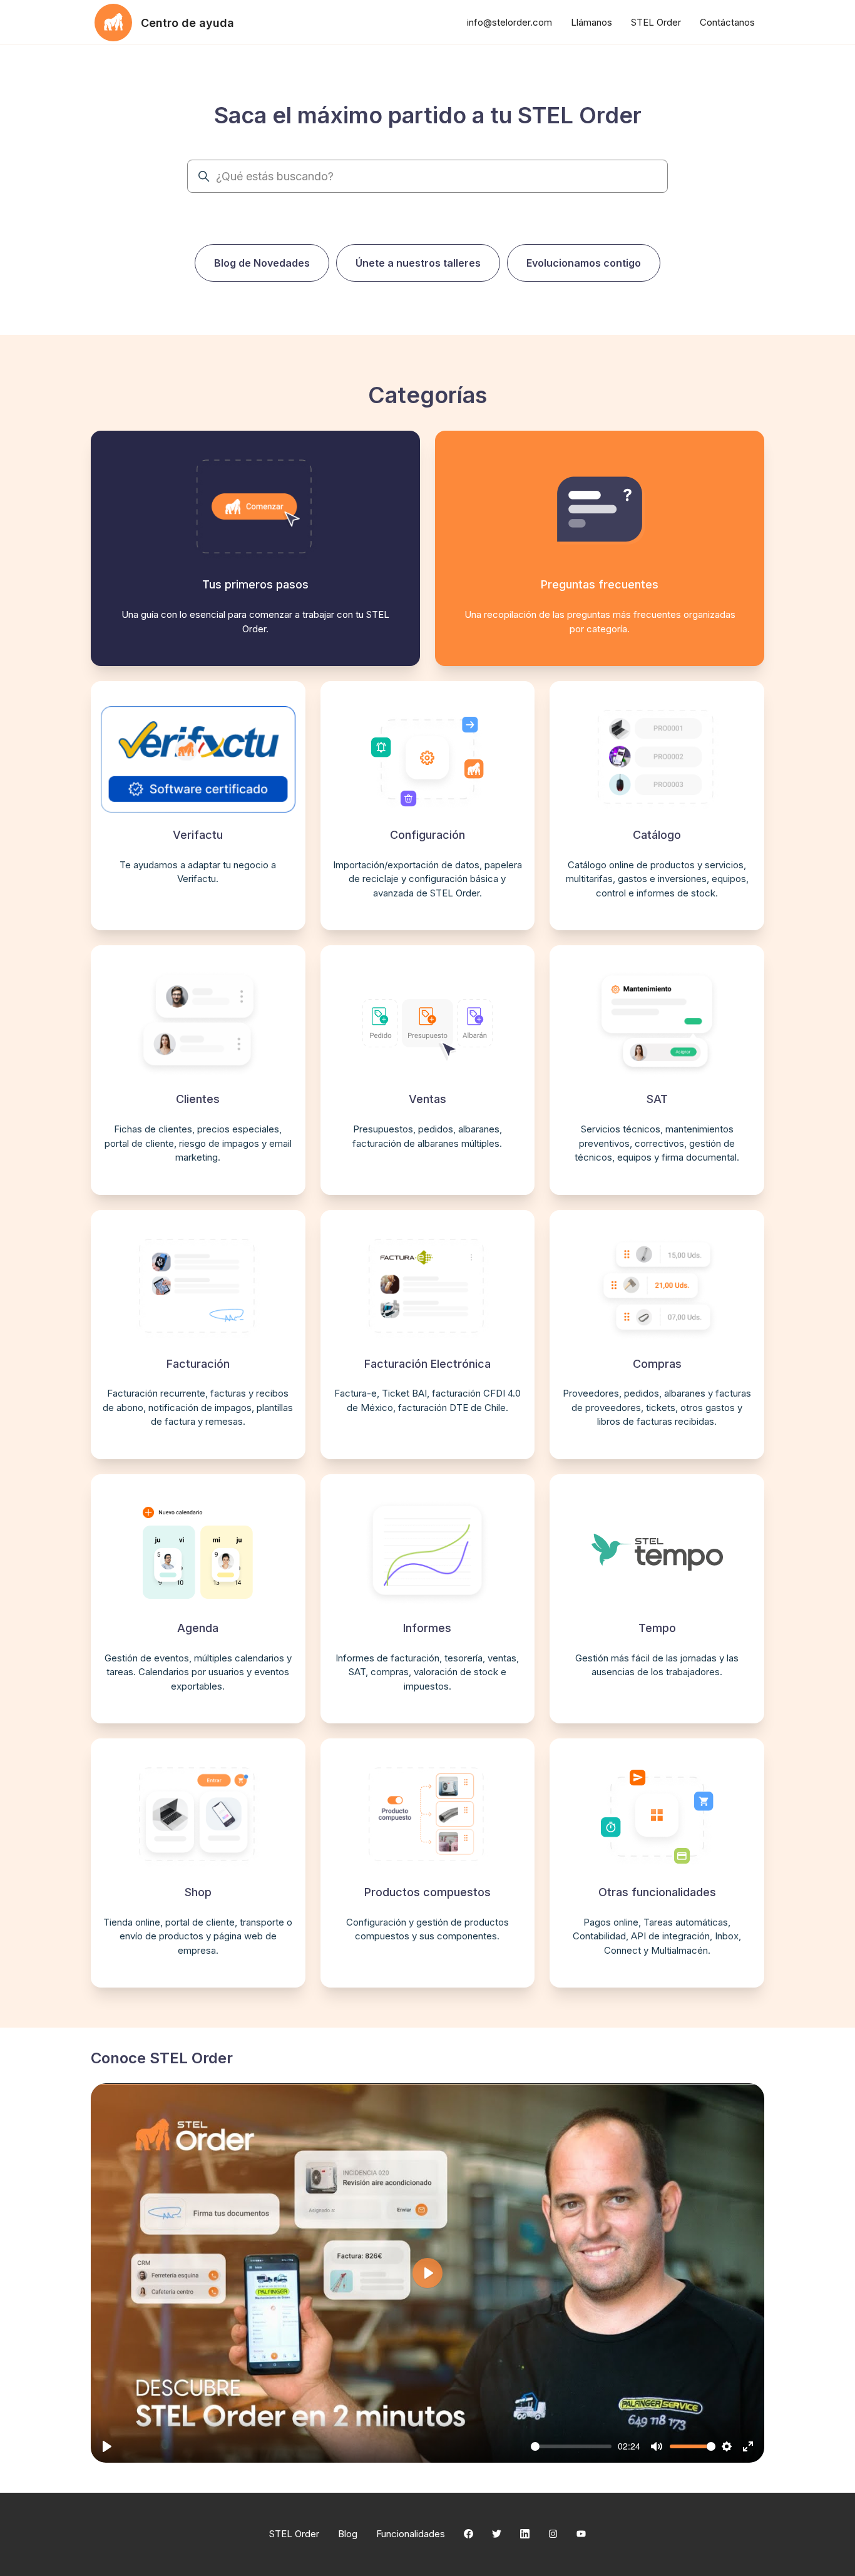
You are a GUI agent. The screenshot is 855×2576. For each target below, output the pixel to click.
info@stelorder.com (509, 22)
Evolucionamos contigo (584, 263)
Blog (348, 2534)
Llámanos (591, 22)
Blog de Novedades (262, 263)
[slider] (571, 2446)
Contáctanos (727, 22)
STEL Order (656, 22)
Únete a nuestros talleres (418, 263)
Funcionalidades (411, 2534)
